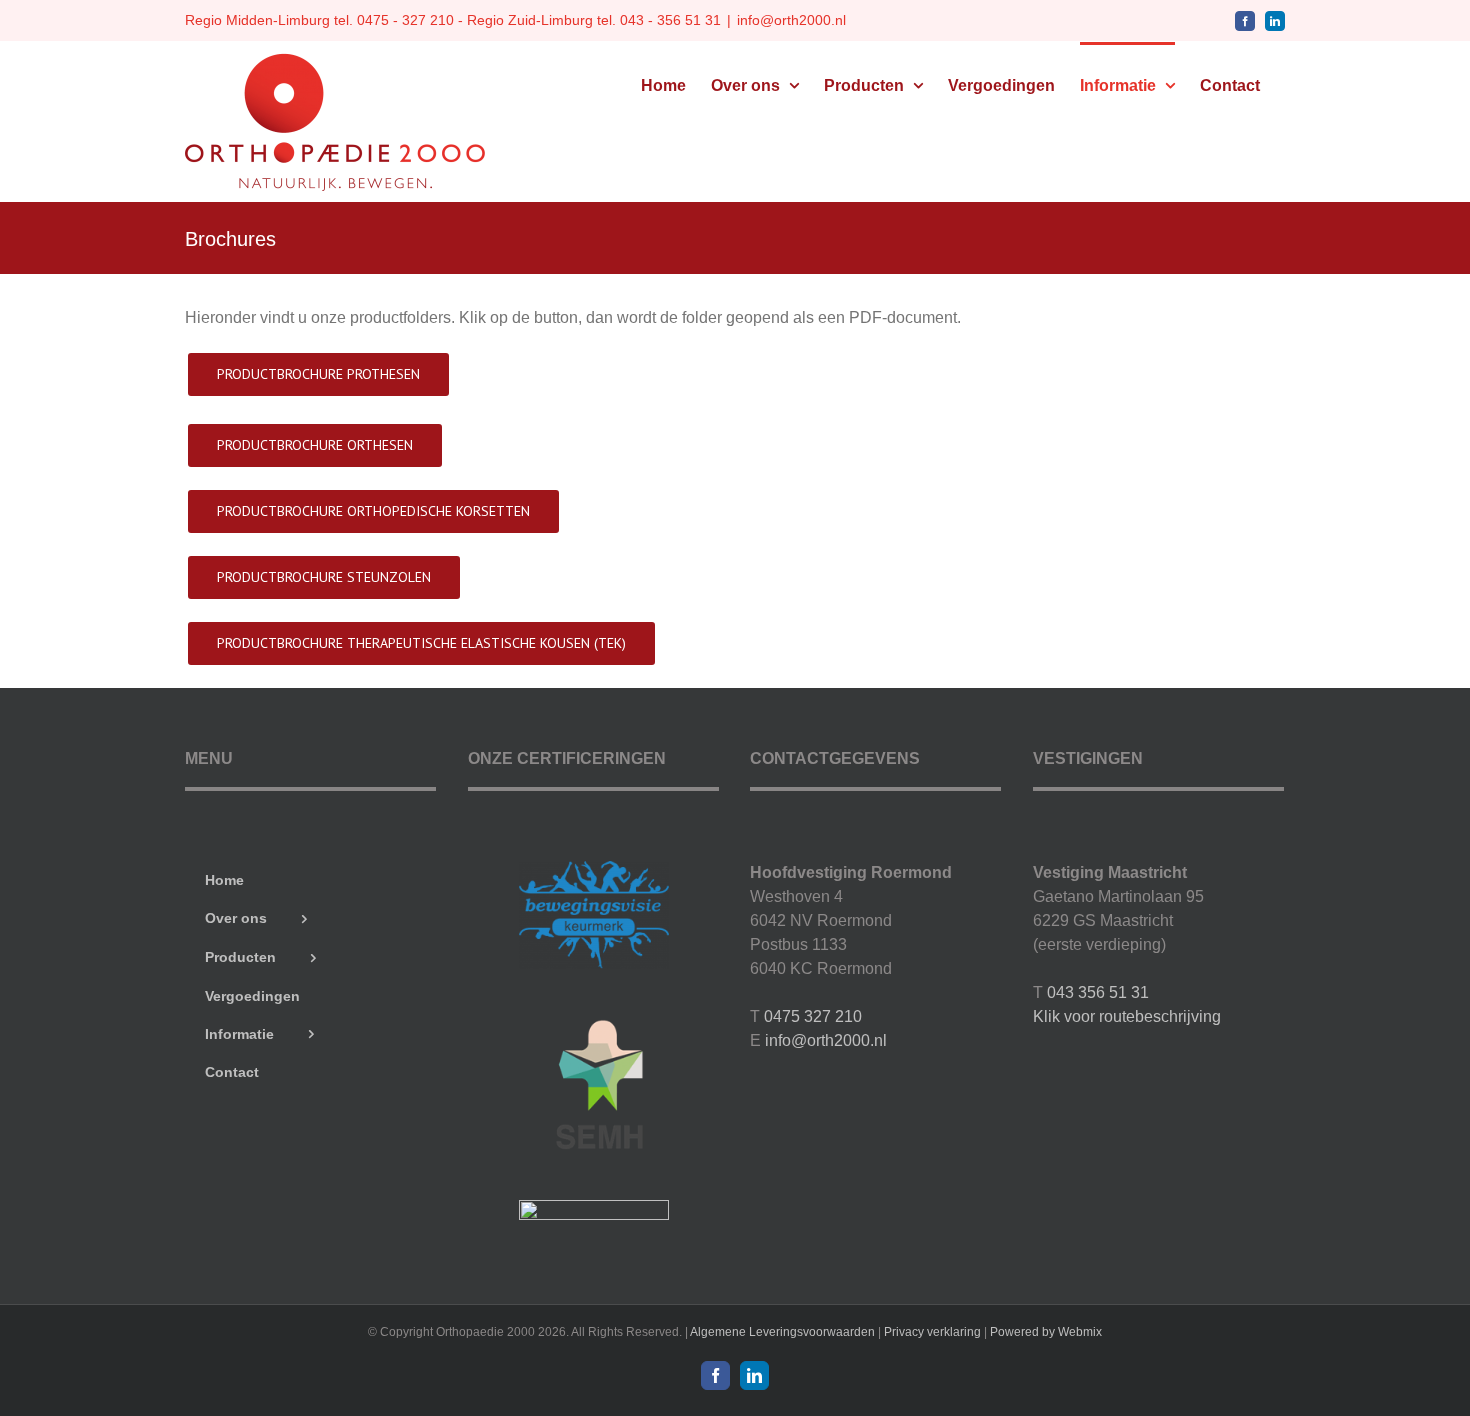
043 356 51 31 (1098, 992)
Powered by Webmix (1046, 1332)
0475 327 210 (813, 1016)
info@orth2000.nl (791, 20)
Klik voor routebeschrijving (1127, 1016)
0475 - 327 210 (405, 20)
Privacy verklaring (932, 1332)
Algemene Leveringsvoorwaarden (782, 1332)
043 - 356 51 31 (670, 20)
